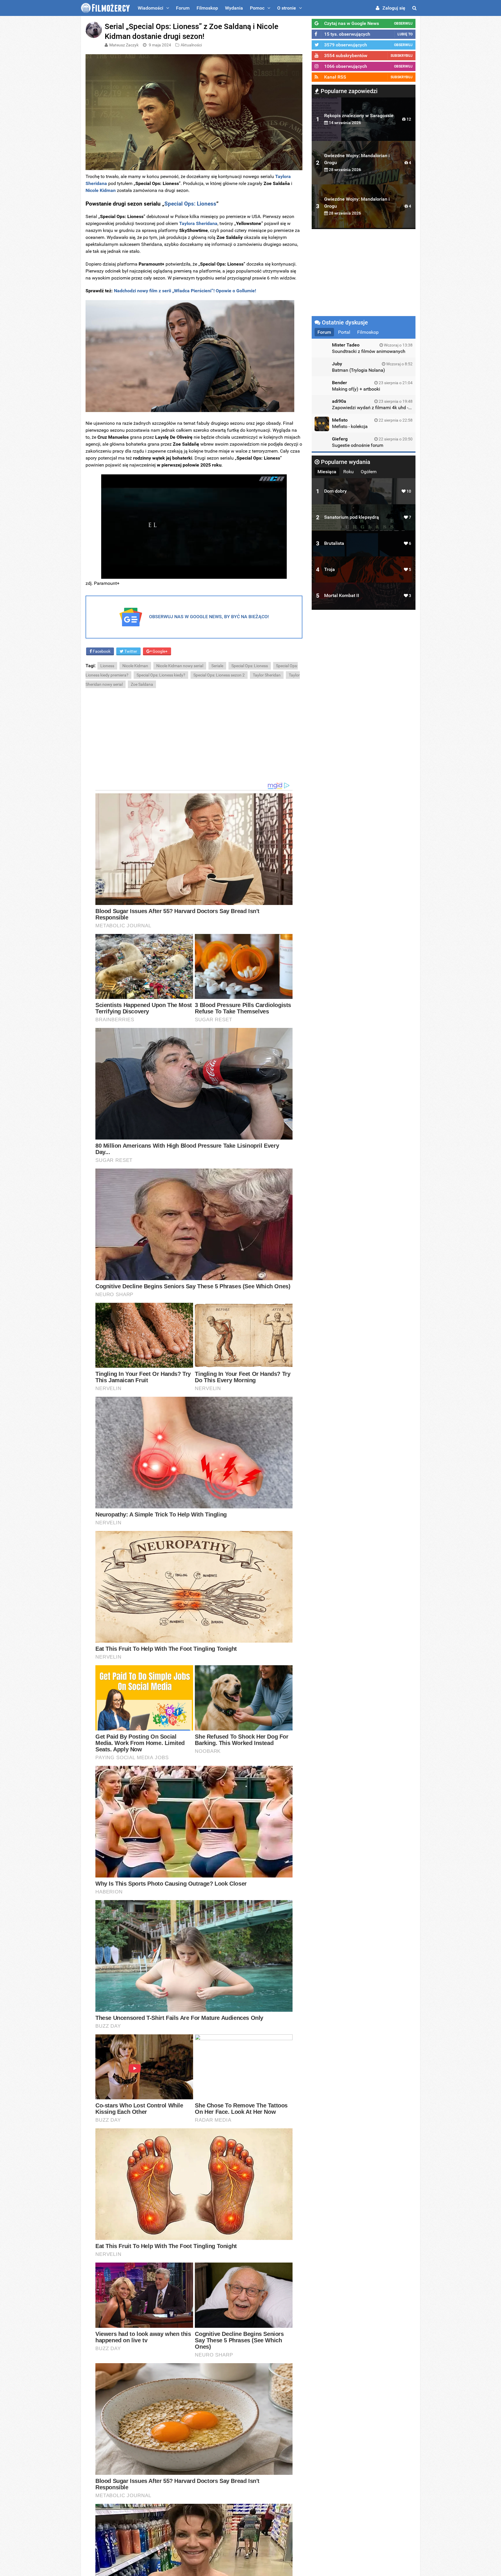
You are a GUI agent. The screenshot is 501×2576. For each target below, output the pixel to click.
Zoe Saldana (142, 684)
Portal (344, 332)
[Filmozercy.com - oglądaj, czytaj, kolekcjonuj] (105, 8)
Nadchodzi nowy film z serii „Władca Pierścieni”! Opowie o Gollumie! (184, 291)
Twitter (130, 651)
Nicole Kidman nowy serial (180, 666)
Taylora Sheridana (198, 223)
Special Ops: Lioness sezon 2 (219, 675)
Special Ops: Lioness (250, 666)
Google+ (160, 651)
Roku (348, 472)
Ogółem (369, 472)
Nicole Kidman (135, 666)
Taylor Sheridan (267, 675)
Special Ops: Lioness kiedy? (161, 675)
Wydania (234, 8)
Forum (183, 8)
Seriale (217, 666)
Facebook (101, 651)
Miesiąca (327, 472)
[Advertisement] (194, 735)
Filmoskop (207, 8)
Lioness (107, 666)
